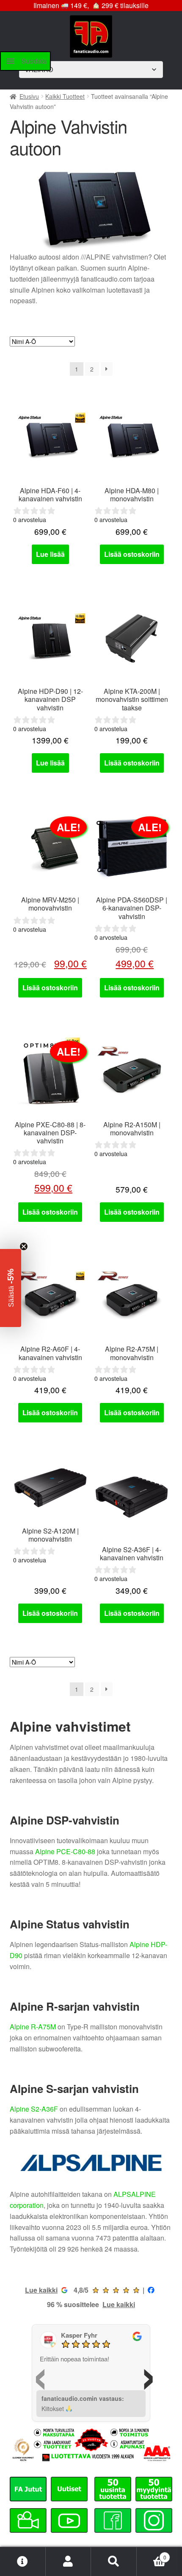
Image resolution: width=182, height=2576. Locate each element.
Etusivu (29, 96)
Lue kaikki (41, 2290)
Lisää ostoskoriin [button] (132, 554)
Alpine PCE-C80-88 (65, 1851)
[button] (11, 1288)
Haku (114, 2562)
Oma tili (69, 2562)
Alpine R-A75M (33, 2027)
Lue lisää (50, 554)
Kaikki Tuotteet (65, 96)
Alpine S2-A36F (34, 2109)
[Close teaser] (24, 1246)
